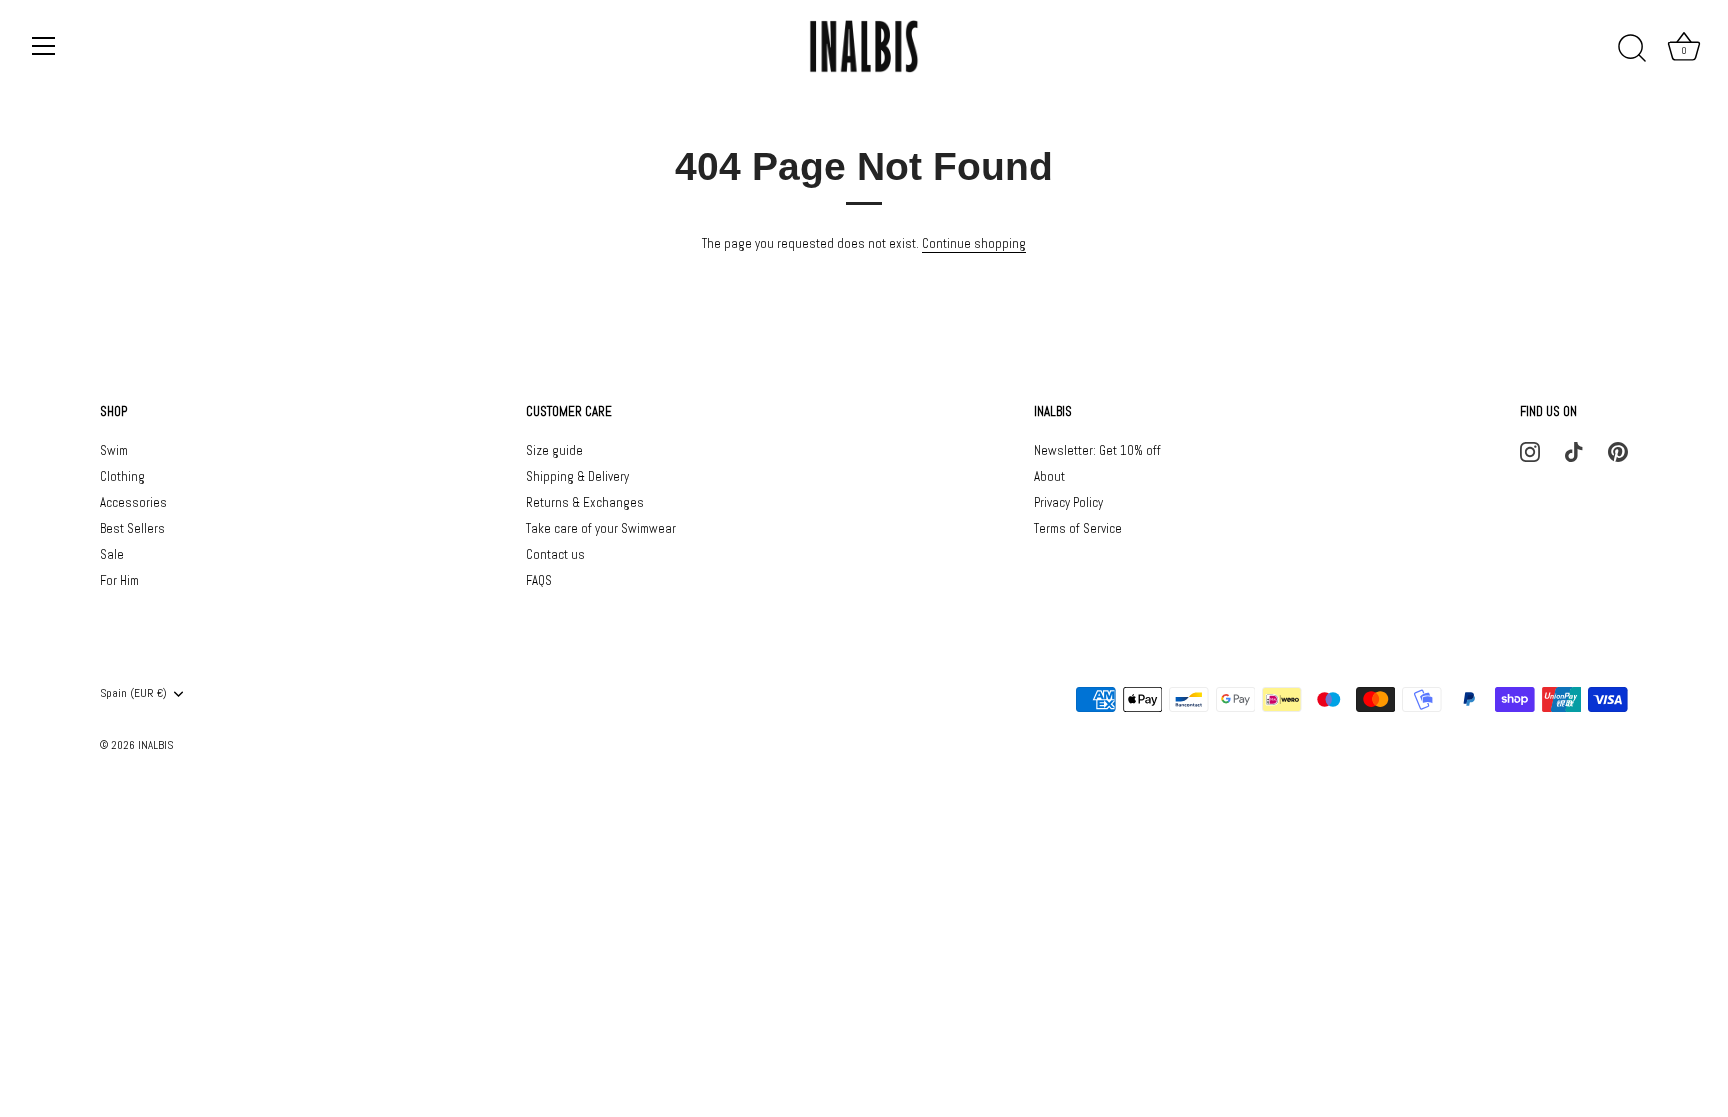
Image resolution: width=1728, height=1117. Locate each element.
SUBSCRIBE (1014, 679)
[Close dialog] (1146, 412)
